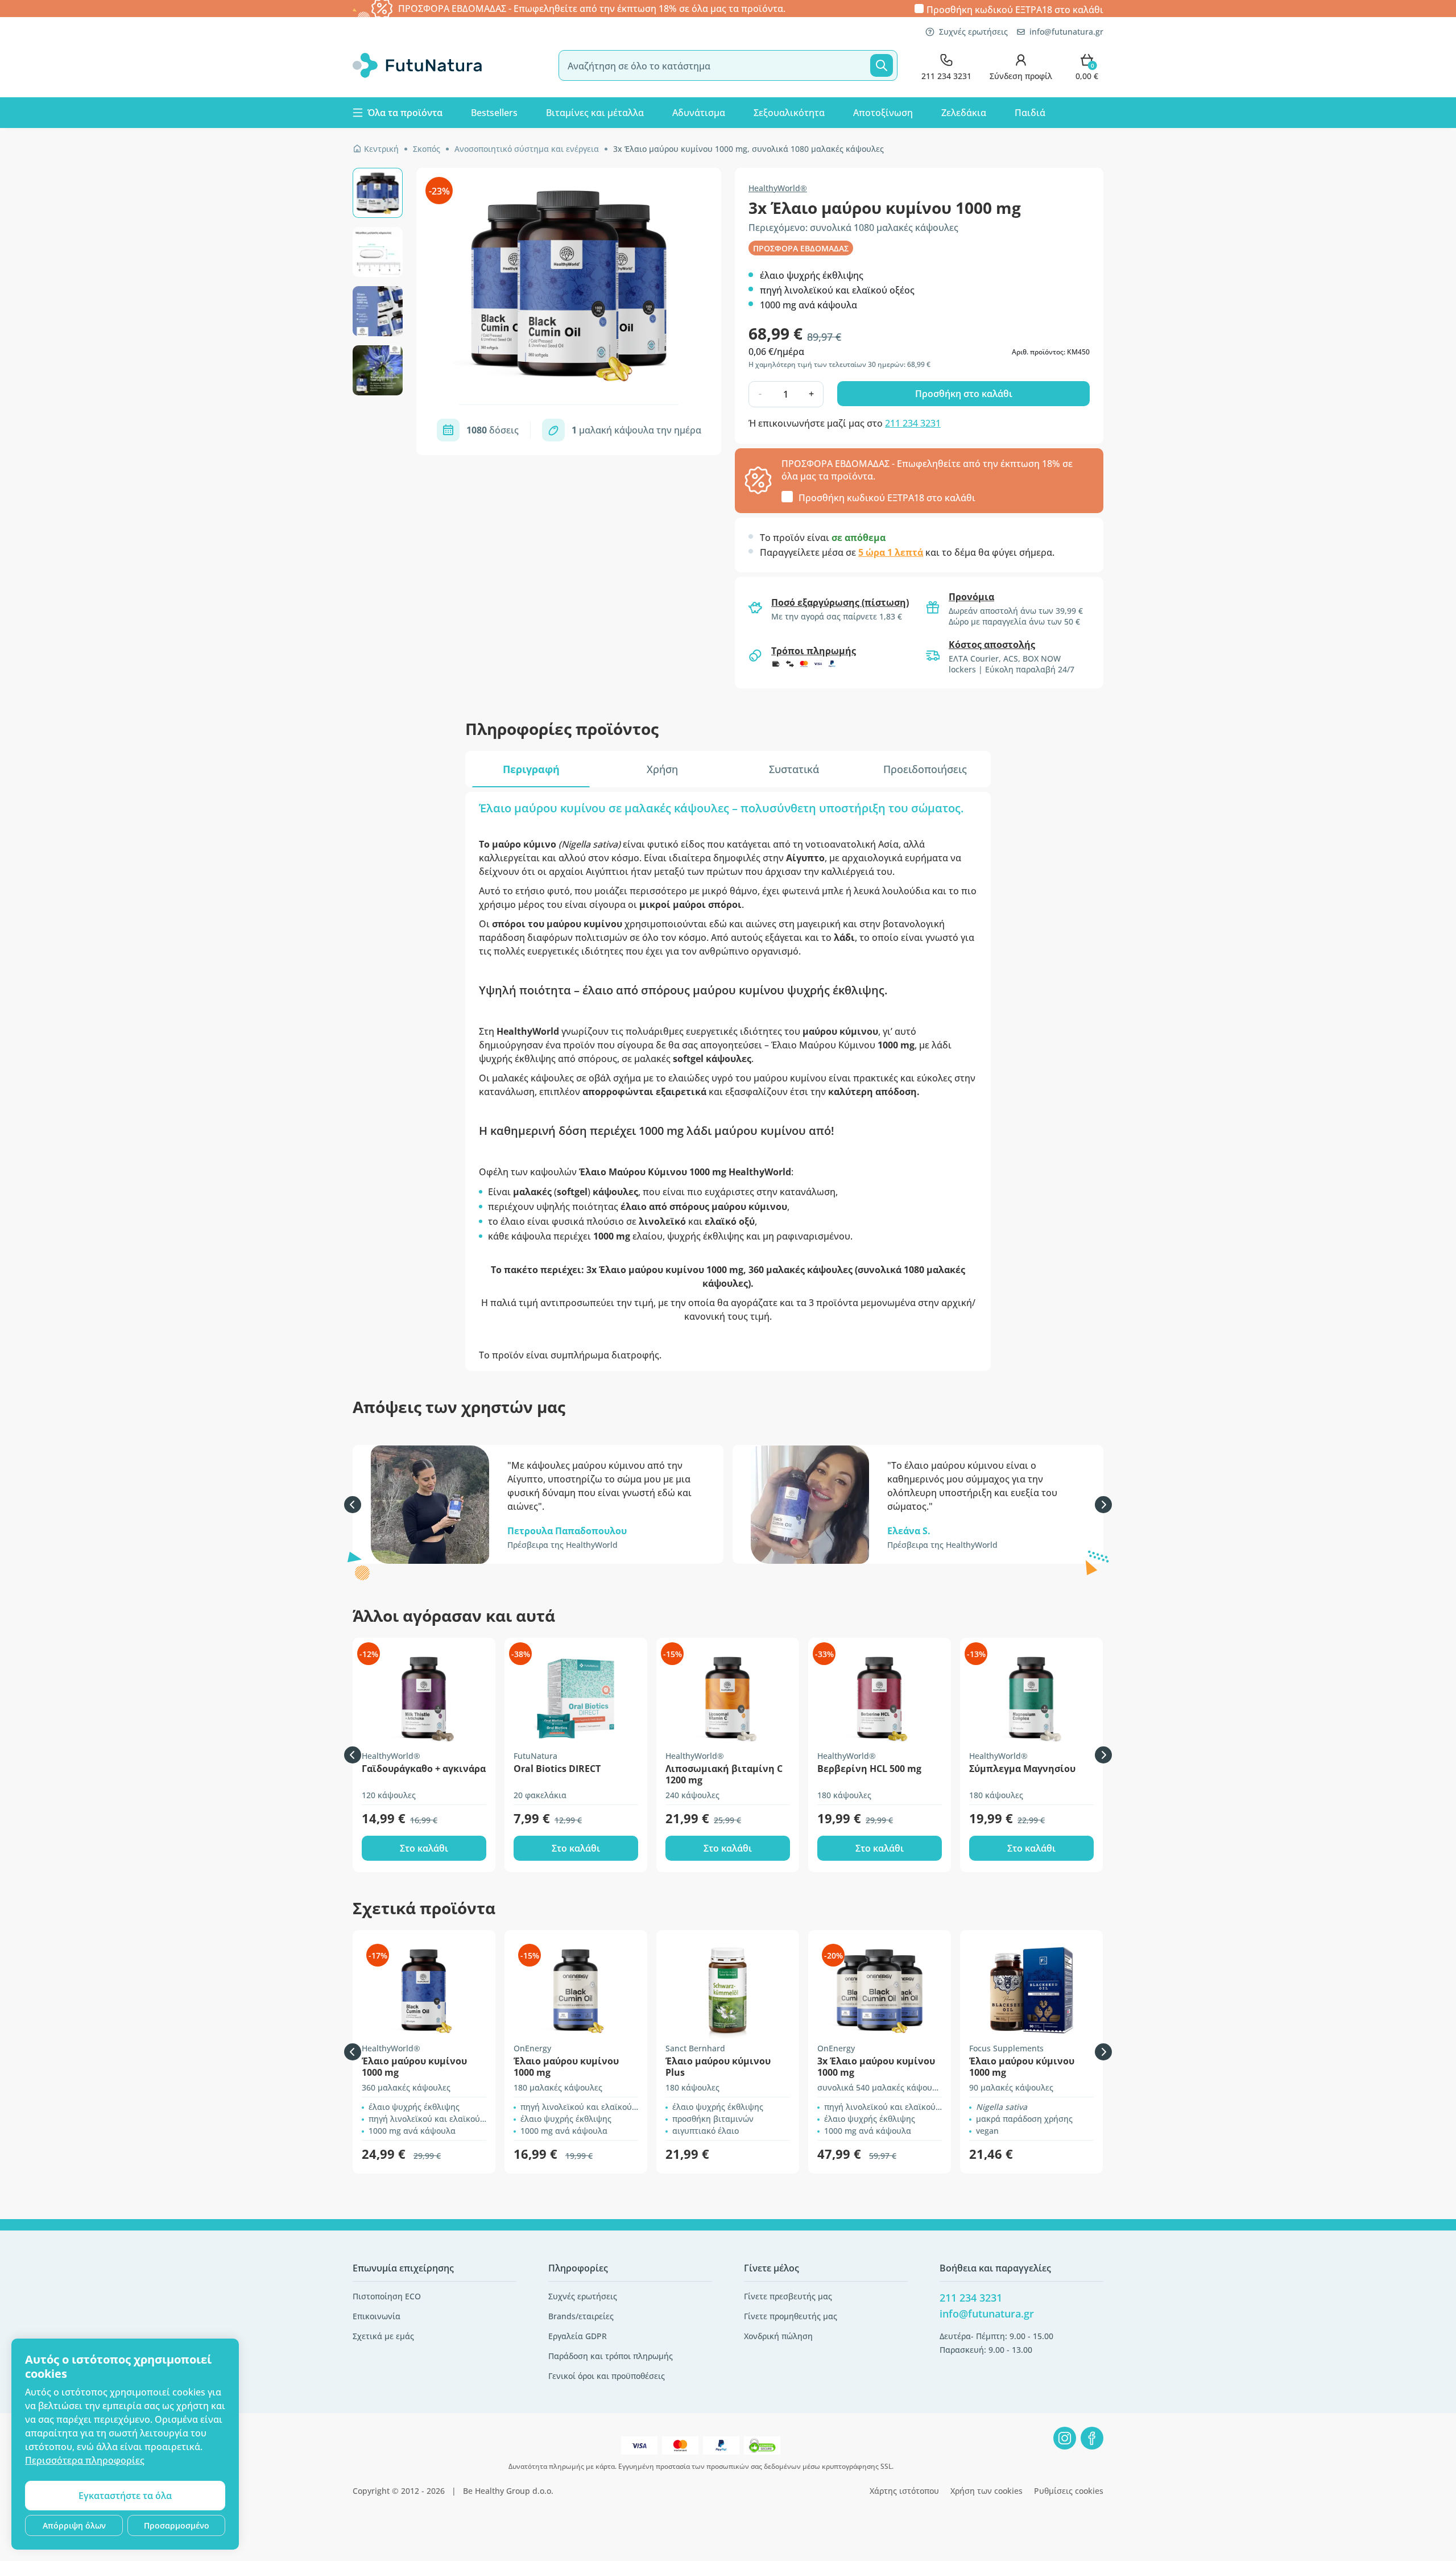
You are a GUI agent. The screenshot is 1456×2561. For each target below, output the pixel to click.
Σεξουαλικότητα (789, 113)
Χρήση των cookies (986, 2491)
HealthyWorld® (778, 188)
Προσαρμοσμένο (177, 2525)
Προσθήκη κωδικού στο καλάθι (1015, 9)
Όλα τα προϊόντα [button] (405, 113)
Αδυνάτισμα (699, 113)
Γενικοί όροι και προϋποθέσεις (607, 2376)
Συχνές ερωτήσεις (973, 32)
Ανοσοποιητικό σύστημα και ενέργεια (527, 149)
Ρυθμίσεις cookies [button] (1069, 2491)
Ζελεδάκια (964, 113)
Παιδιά (1030, 113)
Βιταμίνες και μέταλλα (595, 113)
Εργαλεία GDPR (578, 2336)
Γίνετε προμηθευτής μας (791, 2316)
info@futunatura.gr (1066, 32)
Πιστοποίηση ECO (387, 2296)
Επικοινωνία (377, 2316)
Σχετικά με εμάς (383, 2336)
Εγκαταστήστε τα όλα (125, 2496)
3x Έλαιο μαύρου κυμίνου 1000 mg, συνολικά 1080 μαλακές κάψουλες (748, 149)
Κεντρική (381, 149)
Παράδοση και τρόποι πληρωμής (611, 2356)
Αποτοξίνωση (883, 113)
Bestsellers (494, 113)
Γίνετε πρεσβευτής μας (788, 2296)
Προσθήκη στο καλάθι (964, 394)
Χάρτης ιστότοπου (904, 2491)
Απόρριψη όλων (74, 2525)
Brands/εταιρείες (581, 2316)
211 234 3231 (913, 423)
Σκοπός (427, 149)
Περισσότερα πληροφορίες (85, 2460)
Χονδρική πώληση (778, 2336)
